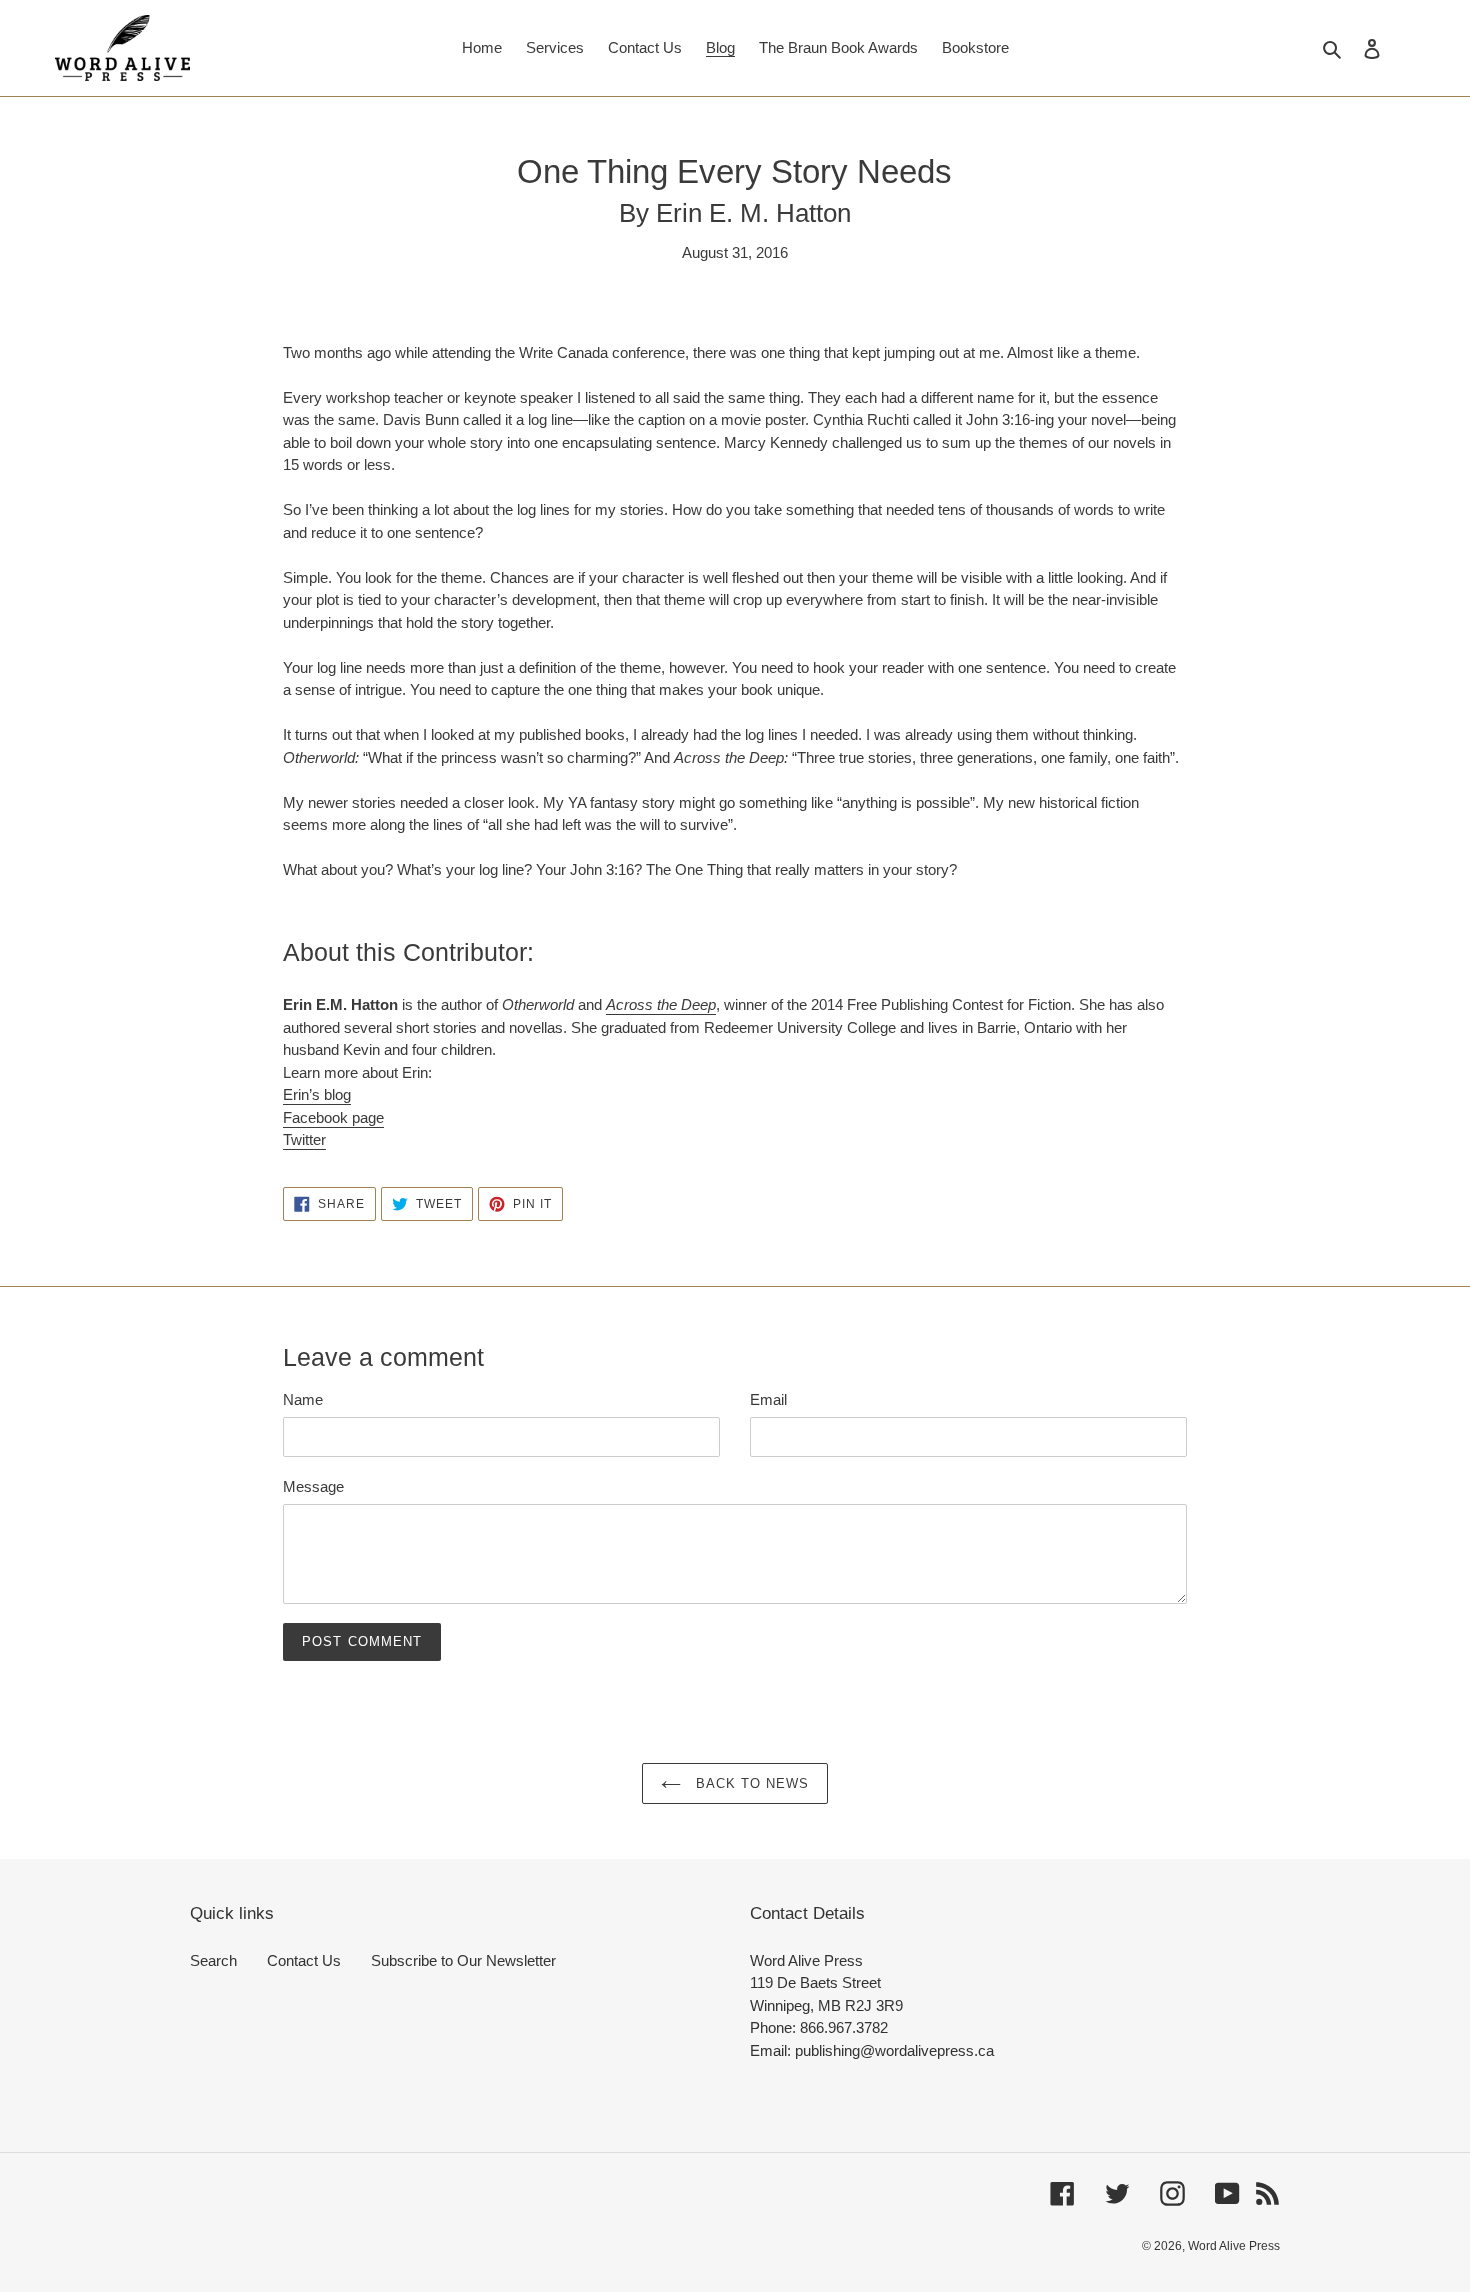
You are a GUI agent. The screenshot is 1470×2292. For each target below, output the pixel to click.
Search (213, 1960)
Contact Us (304, 1960)
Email (768, 1399)
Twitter (304, 1139)
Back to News (750, 1783)
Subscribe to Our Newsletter (463, 1960)
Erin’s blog (317, 1094)
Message (313, 1486)
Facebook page (333, 1117)
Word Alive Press (1234, 2246)
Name (303, 1399)
